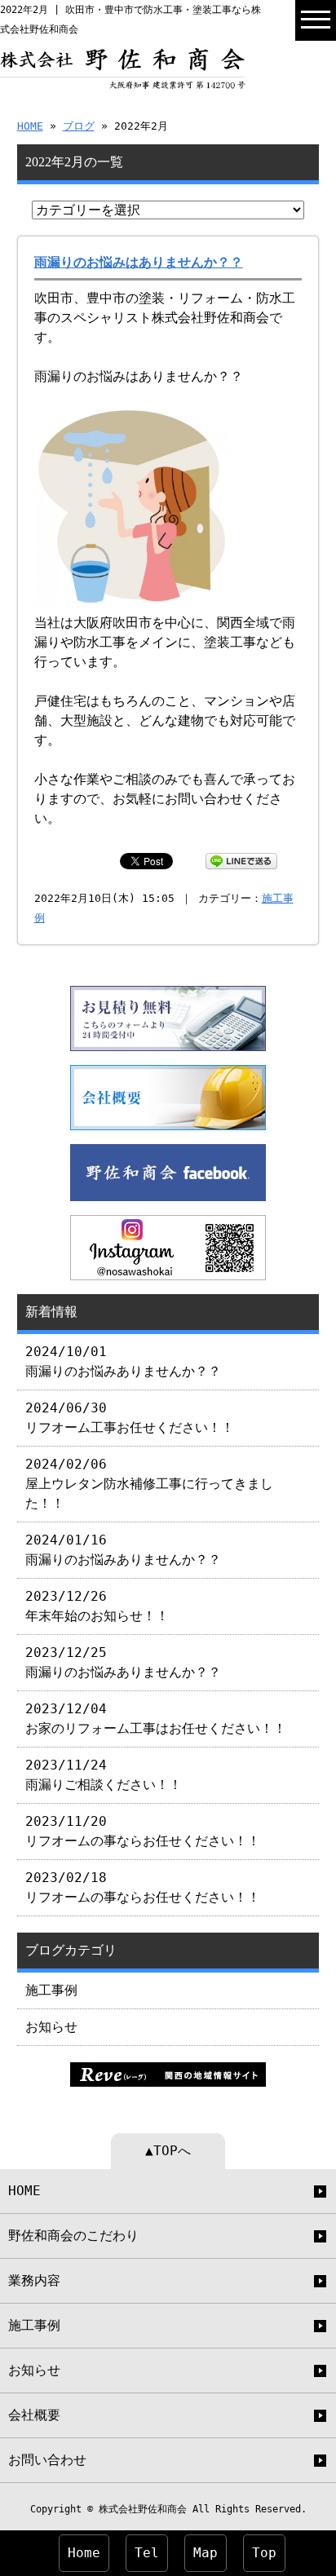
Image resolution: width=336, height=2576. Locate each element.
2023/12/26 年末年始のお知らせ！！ (97, 1606)
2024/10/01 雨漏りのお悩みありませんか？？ (123, 1361)
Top (264, 2553)
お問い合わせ (47, 2460)
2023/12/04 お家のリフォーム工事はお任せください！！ (156, 1719)
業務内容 (34, 2280)
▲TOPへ (168, 2151)
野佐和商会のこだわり (73, 2236)
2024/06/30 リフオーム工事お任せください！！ (130, 1418)
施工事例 (51, 1990)
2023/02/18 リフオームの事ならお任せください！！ (143, 1887)
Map (206, 2553)
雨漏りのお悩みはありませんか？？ (139, 262)
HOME (30, 126)
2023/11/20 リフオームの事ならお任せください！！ (143, 1831)
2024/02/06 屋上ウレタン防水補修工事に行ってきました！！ (149, 1484)
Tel (147, 2553)
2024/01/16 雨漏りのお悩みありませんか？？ (123, 1550)
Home (84, 2553)
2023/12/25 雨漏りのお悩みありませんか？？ (123, 1662)
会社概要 (34, 2415)
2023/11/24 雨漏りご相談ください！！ (104, 1775)
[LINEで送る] (241, 860)
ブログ (79, 126)
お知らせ (51, 2027)
